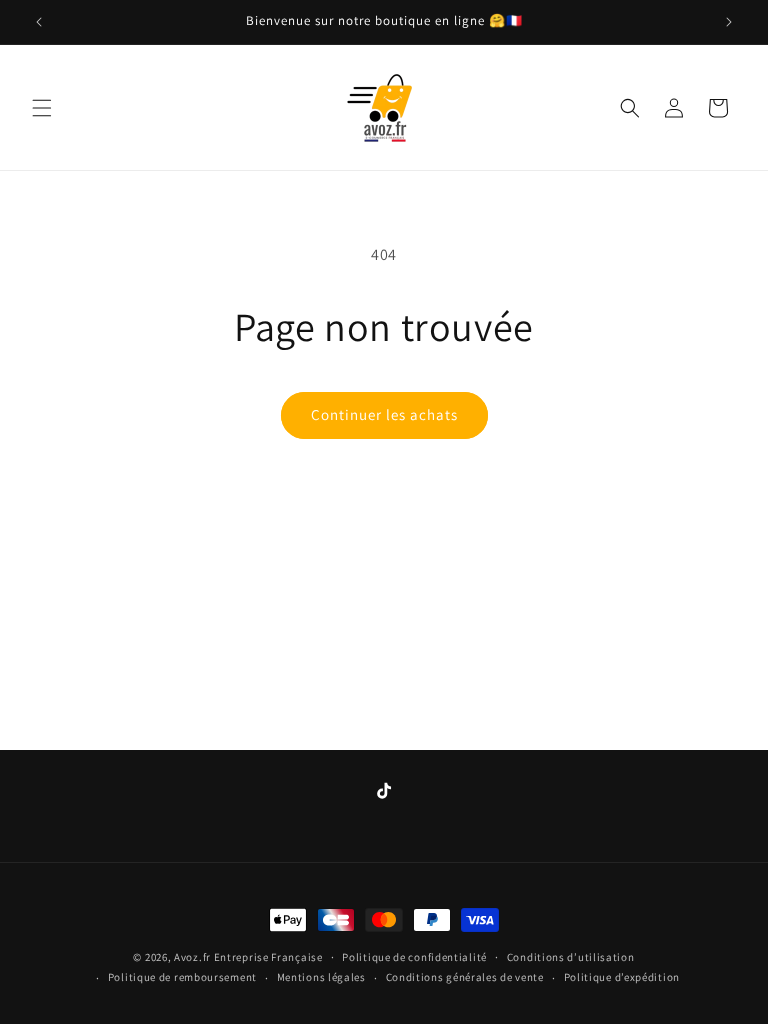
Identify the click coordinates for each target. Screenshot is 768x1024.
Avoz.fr (192, 957)
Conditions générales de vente (465, 977)
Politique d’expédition (622, 977)
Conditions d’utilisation (571, 957)
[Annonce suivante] (729, 22)
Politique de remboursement (182, 977)
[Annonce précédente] (39, 22)
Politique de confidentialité (414, 957)
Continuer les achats (384, 414)
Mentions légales (321, 977)
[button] (42, 108)
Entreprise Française (268, 957)
